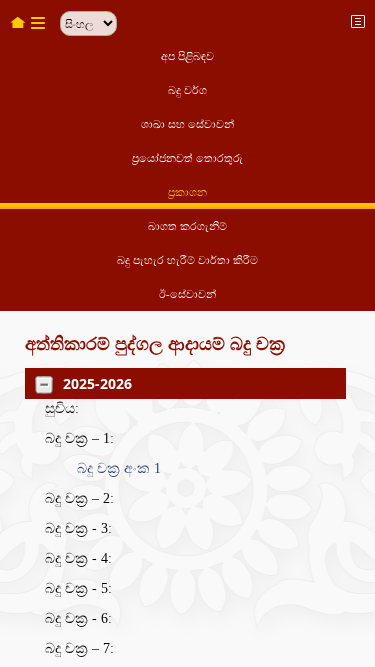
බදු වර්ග (187, 90)
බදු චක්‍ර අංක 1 (119, 468)
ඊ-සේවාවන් (187, 294)
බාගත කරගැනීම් (187, 226)
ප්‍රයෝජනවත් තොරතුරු (187, 158)
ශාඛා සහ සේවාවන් (187, 124)
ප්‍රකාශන (187, 192)
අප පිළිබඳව (187, 56)
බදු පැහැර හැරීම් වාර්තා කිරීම (187, 260)
